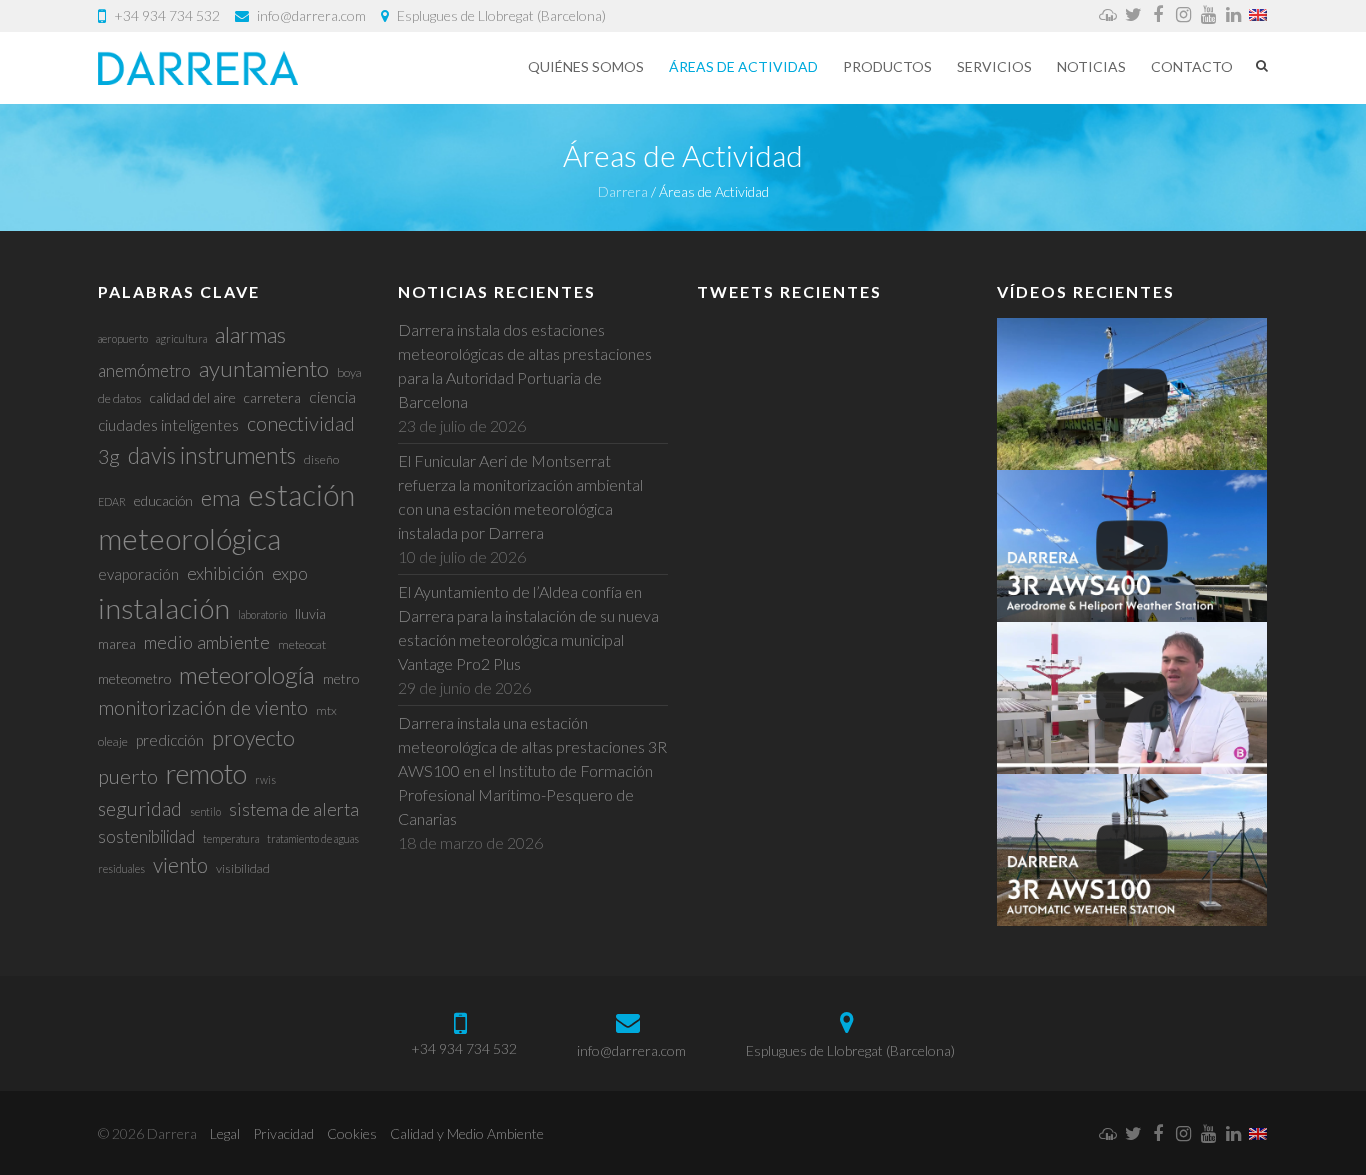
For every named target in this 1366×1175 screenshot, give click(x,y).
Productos (887, 66)
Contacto (1192, 66)
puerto (128, 776)
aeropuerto (123, 338)
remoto (206, 773)
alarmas (250, 334)
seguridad (140, 808)
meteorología (247, 674)
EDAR (112, 501)
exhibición (225, 573)
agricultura (181, 338)
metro (341, 678)
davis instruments (212, 455)
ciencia (332, 396)
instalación (164, 608)
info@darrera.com (311, 15)
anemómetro (144, 370)
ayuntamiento (264, 368)
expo (290, 573)
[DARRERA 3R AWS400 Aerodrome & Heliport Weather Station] (1132, 546)
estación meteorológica (226, 516)
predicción (170, 740)
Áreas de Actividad (743, 66)
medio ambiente (207, 642)
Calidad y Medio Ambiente (467, 1133)
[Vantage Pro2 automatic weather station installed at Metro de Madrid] (1132, 394)
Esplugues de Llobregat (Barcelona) (501, 15)
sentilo (205, 811)
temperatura (231, 838)
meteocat (302, 644)
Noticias (1091, 66)
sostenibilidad (146, 836)
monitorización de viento (203, 707)
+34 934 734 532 (167, 15)
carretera (272, 397)
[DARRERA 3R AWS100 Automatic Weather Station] (1132, 850)
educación (163, 500)
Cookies (352, 1133)
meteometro (134, 678)
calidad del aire (193, 397)
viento (180, 864)
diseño (321, 459)
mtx (326, 710)
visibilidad (243, 868)
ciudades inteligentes (168, 425)
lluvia (310, 613)
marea (117, 643)
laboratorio (262, 614)
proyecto (253, 737)
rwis (265, 779)
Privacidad (283, 1133)
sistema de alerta (294, 809)
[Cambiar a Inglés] (1258, 16)
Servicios (994, 66)
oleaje (113, 741)
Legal (225, 1133)
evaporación (138, 574)
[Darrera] (198, 68)
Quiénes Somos (586, 66)
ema (220, 497)
